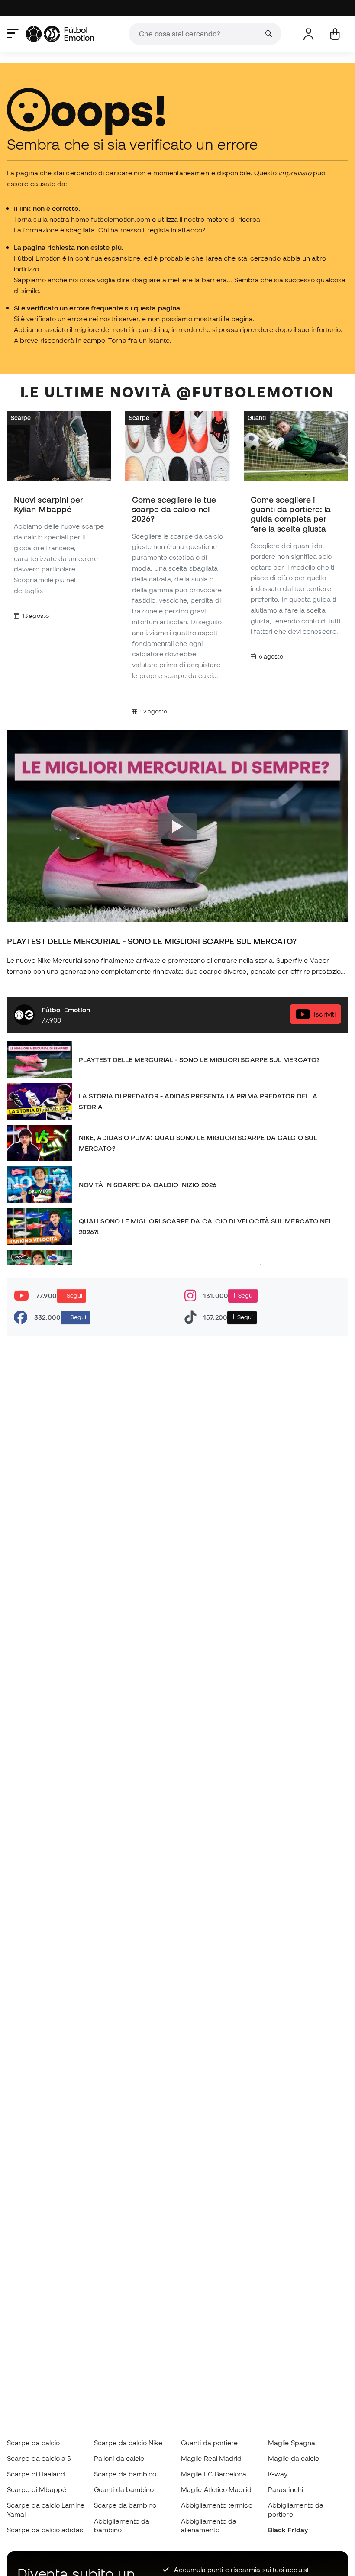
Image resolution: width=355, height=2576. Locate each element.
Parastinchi (286, 2489)
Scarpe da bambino (125, 2474)
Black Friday (288, 2530)
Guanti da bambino (124, 2489)
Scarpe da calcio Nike (128, 2443)
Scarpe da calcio (33, 2443)
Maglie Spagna (292, 2443)
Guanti (257, 417)
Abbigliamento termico (217, 2505)
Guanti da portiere (209, 2443)
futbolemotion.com (121, 219)
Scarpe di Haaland (36, 2474)
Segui (74, 1295)
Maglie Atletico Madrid (216, 2489)
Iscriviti (325, 1014)
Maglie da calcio (294, 2458)
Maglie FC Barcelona (214, 2474)
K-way (278, 2474)
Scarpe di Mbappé (37, 2489)
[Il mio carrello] (335, 34)
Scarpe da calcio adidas (45, 2530)
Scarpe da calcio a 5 (39, 2458)
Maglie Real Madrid (211, 2458)
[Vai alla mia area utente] (308, 34)
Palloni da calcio (119, 2458)
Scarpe (21, 417)
